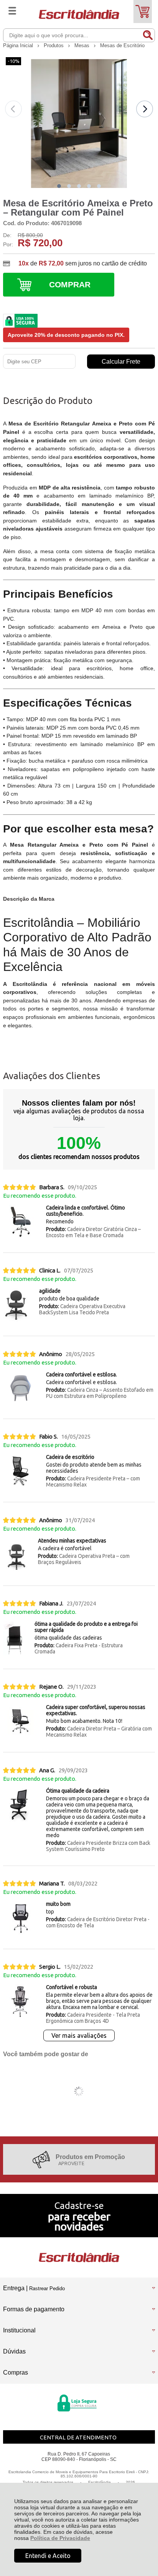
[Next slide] (145, 109)
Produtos (54, 45)
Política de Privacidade (60, 2538)
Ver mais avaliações (79, 2035)
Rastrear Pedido (47, 2288)
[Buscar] (148, 35)
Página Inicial (19, 45)
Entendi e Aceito (48, 2556)
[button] (59, 186)
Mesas (83, 45)
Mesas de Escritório (122, 45)
